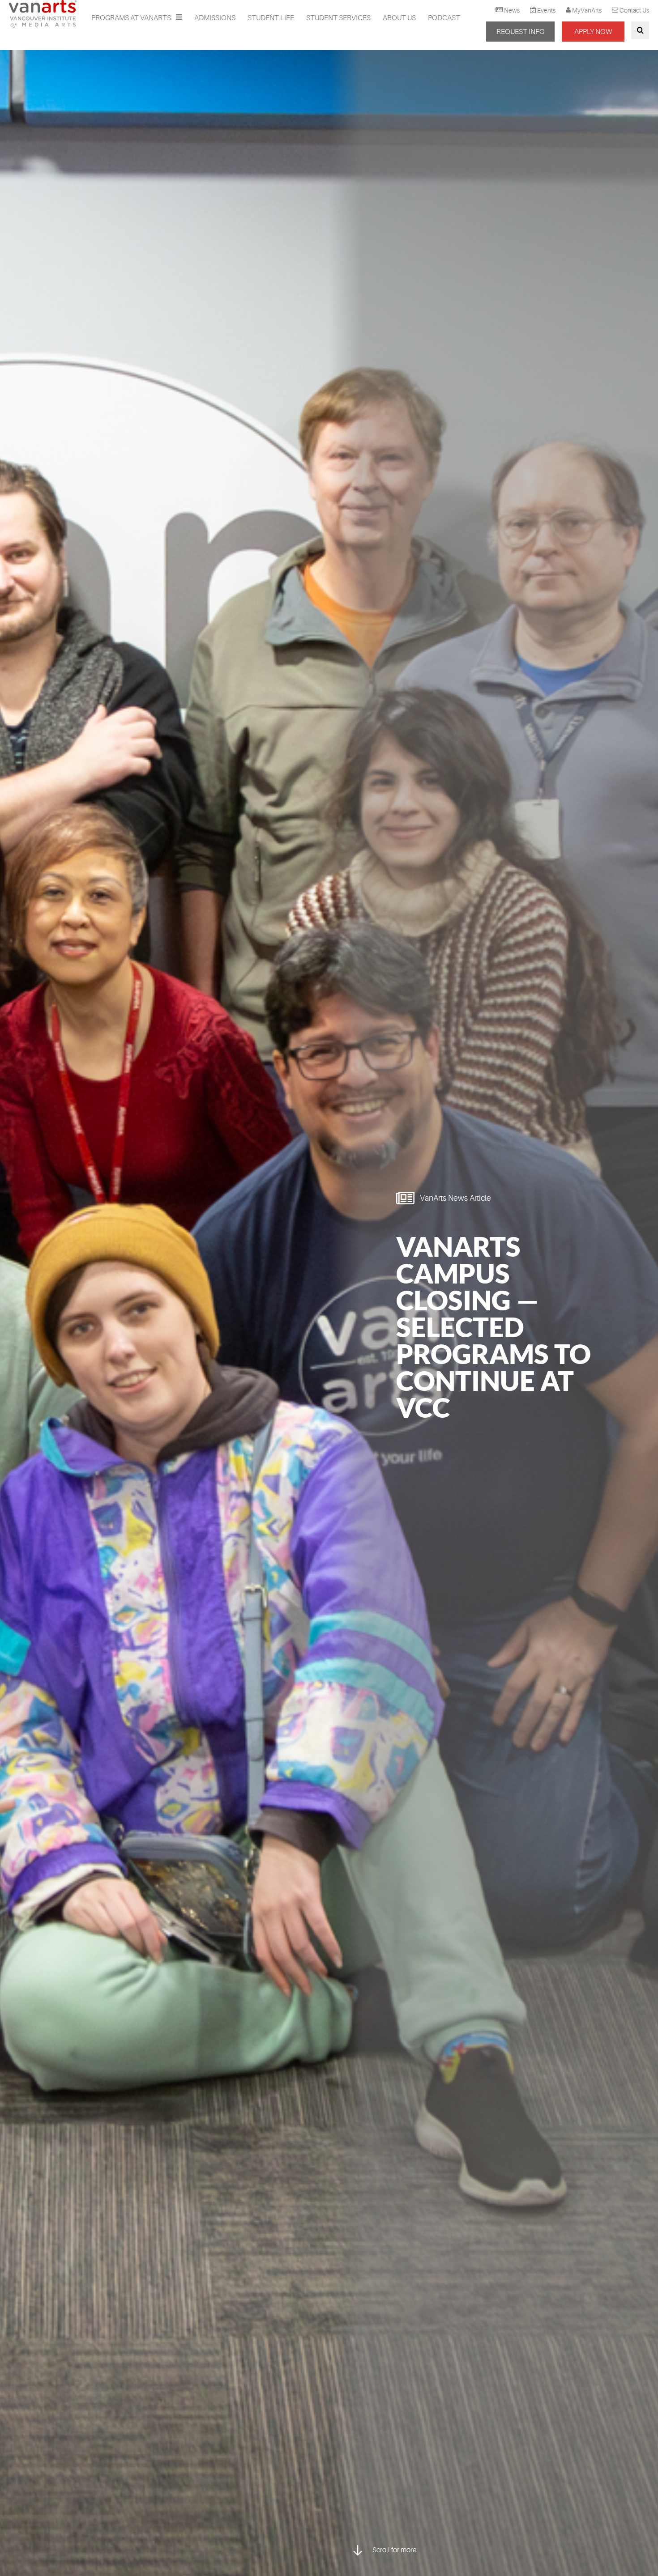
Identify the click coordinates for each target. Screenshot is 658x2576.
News (512, 10)
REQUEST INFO (521, 32)
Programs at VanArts (132, 18)
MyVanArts (587, 10)
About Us (399, 18)
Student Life (271, 18)
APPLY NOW (593, 32)
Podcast (444, 18)
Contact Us (634, 10)
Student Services (338, 18)
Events (546, 10)
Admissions (215, 18)
